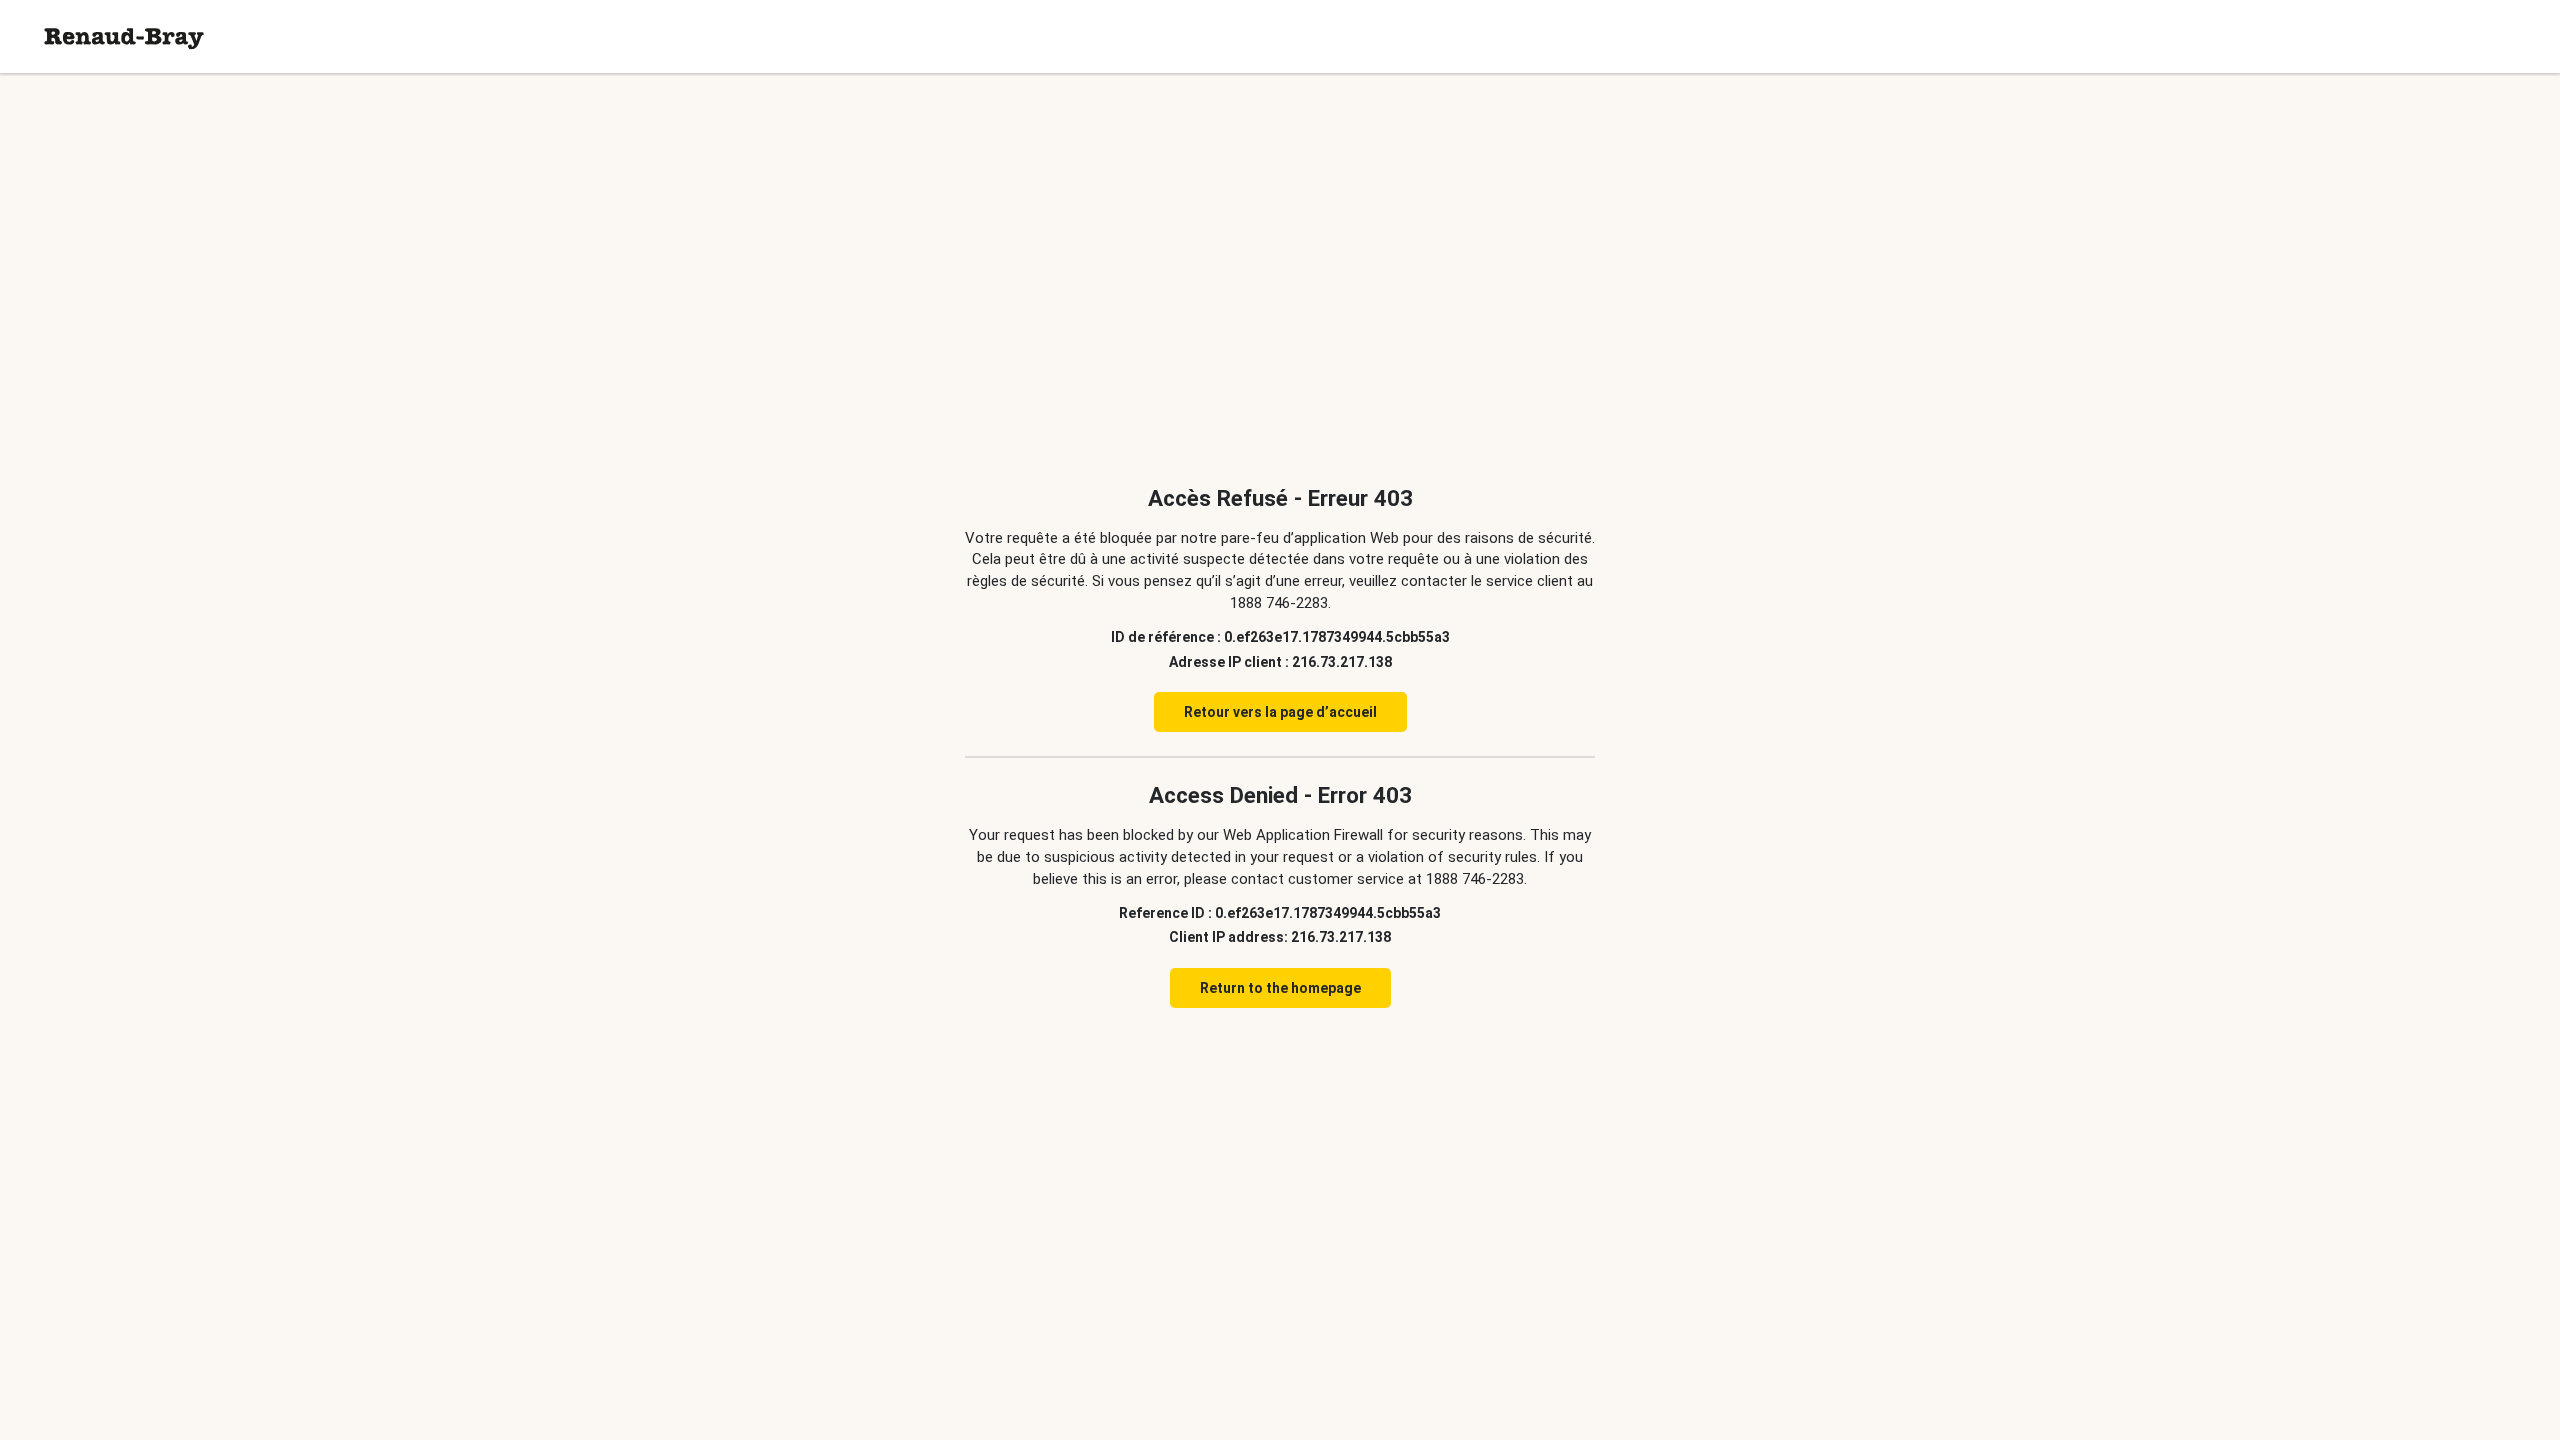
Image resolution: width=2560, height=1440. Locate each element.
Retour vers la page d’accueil (1280, 712)
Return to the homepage (1280, 988)
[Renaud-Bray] (124, 36)
